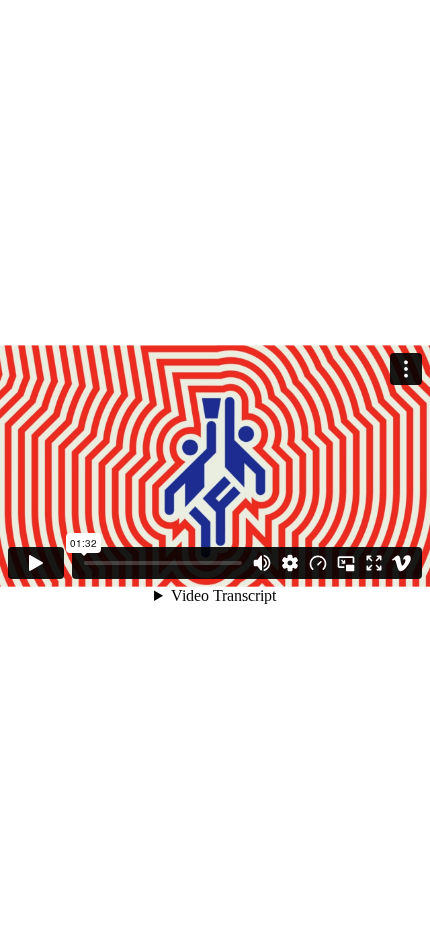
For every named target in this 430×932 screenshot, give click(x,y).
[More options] (406, 369)
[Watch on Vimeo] (402, 563)
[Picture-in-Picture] (346, 563)
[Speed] (318, 563)
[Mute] (262, 563)
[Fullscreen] (374, 563)
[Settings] (290, 563)
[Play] (36, 563)
